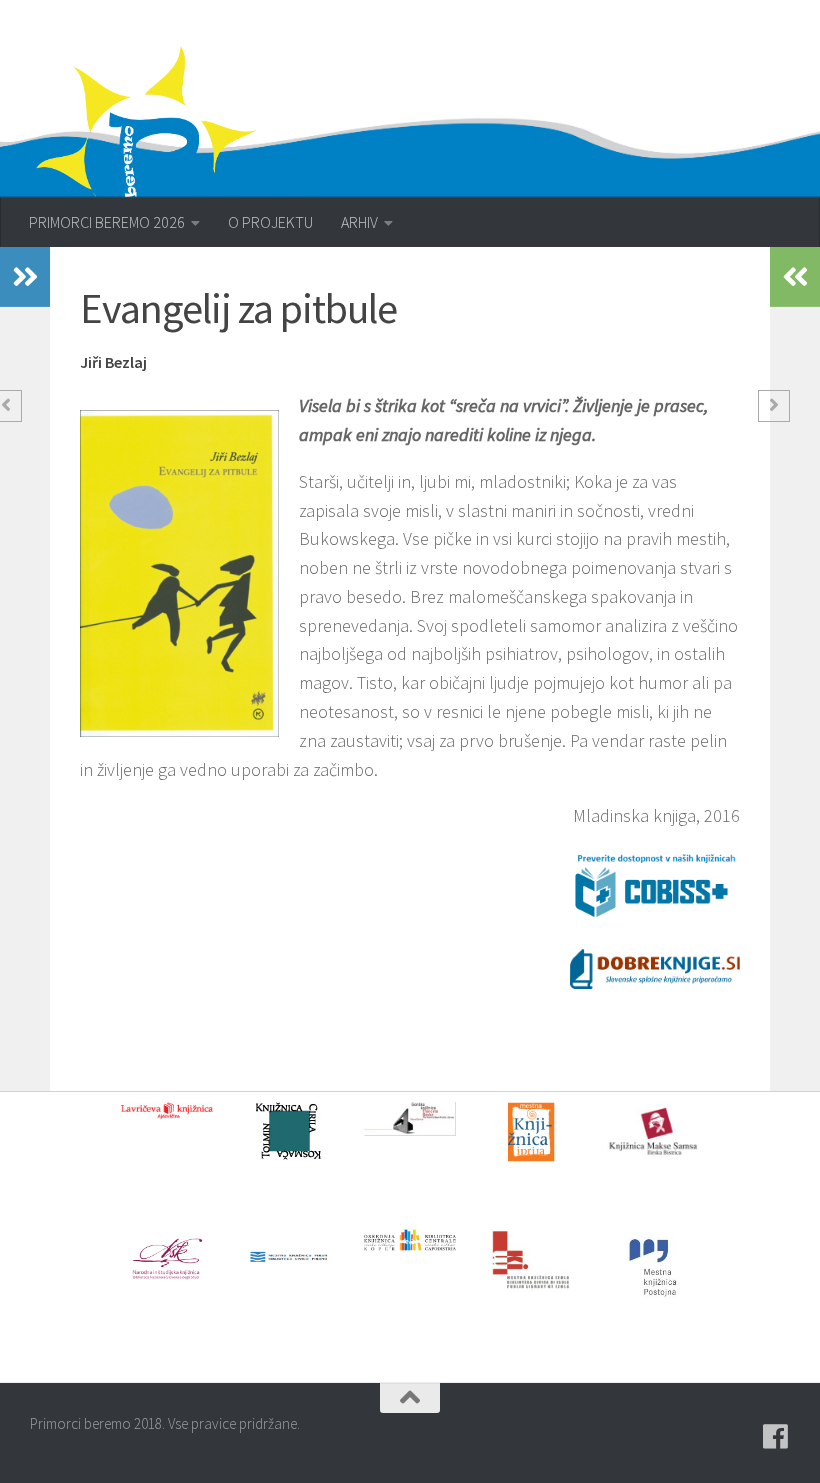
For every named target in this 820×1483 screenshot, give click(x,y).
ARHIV (359, 222)
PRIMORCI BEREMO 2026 (107, 222)
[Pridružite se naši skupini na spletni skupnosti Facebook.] (776, 1437)
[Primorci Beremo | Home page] (192, 155)
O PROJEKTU (270, 222)
